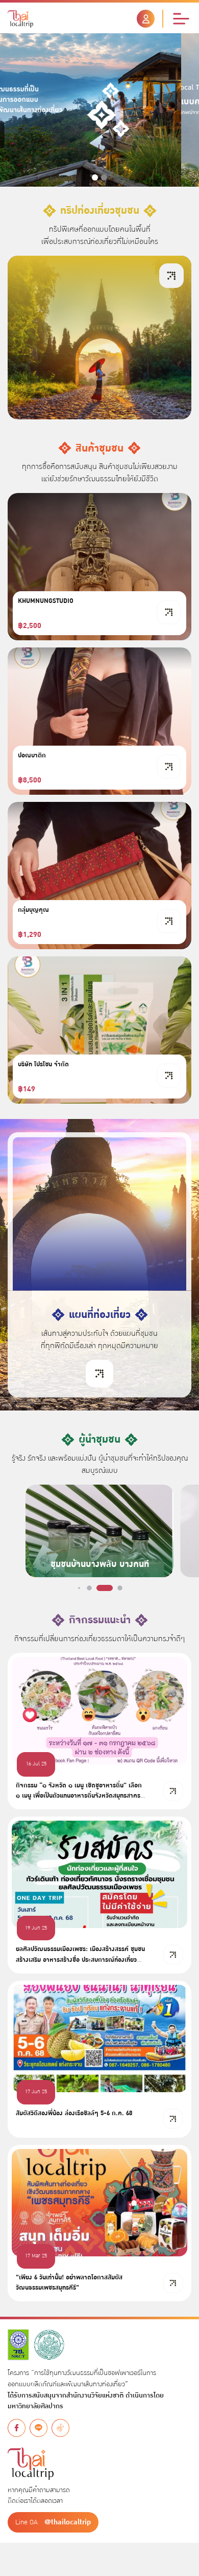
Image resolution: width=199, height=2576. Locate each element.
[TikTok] (60, 2428)
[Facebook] (17, 2428)
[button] (95, 177)
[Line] (39, 2428)
